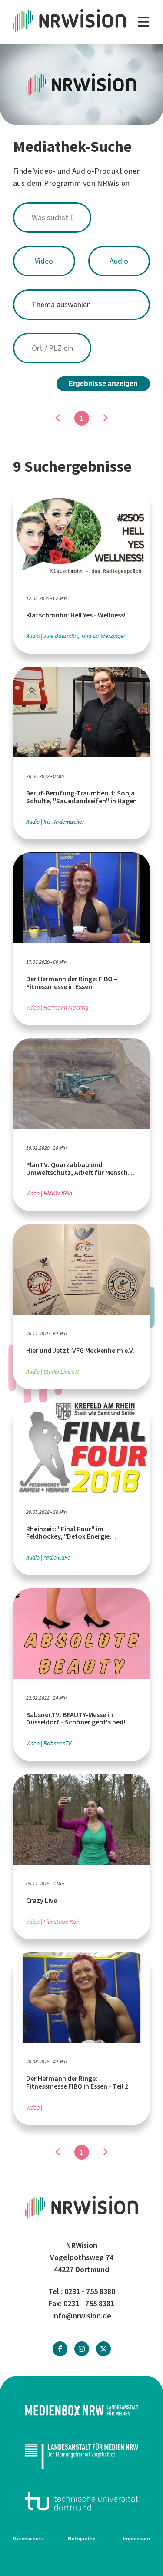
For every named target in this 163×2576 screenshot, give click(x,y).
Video (44, 261)
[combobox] (81, 218)
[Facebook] (60, 2349)
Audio (119, 261)
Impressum (136, 2539)
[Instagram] (82, 2349)
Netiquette (82, 2539)
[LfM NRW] (81, 2456)
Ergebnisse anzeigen (103, 384)
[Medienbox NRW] (81, 2410)
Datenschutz (28, 2539)
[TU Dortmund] (81, 2501)
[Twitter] (103, 2349)
